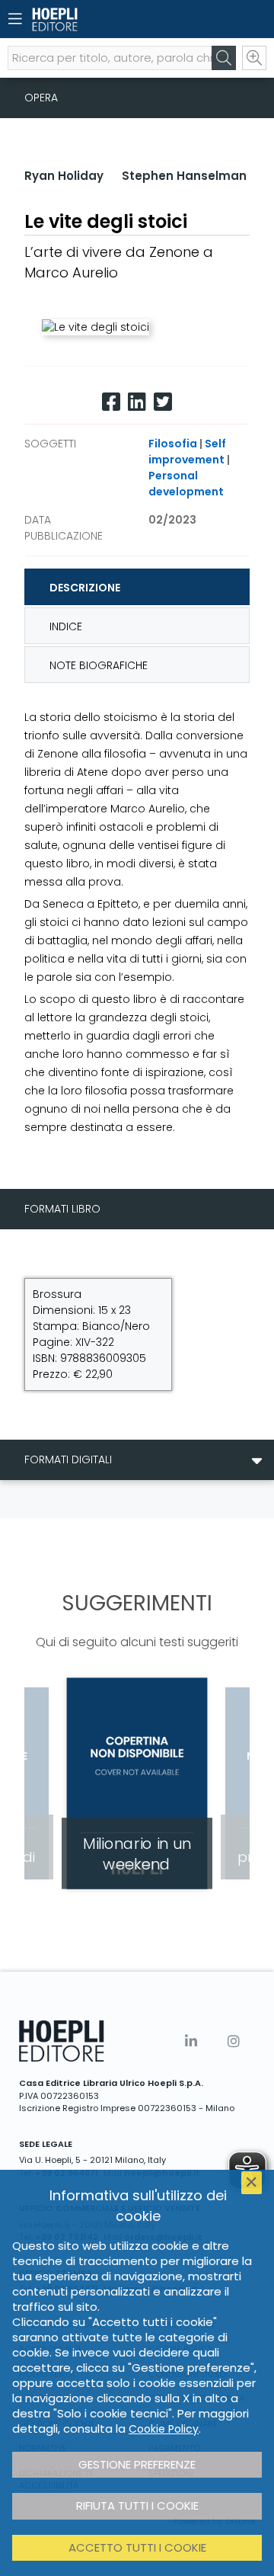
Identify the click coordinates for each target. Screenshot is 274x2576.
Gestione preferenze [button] (137, 2464)
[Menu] (15, 19)
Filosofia (173, 444)
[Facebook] (111, 402)
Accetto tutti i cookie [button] (137, 2547)
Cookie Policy (164, 2429)
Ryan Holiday (64, 176)
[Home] (110, 19)
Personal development (186, 484)
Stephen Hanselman (184, 176)
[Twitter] (163, 402)
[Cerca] (224, 58)
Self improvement (187, 452)
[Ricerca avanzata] (254, 58)
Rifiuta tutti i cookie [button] (137, 2506)
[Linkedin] (137, 402)
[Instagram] (234, 2041)
